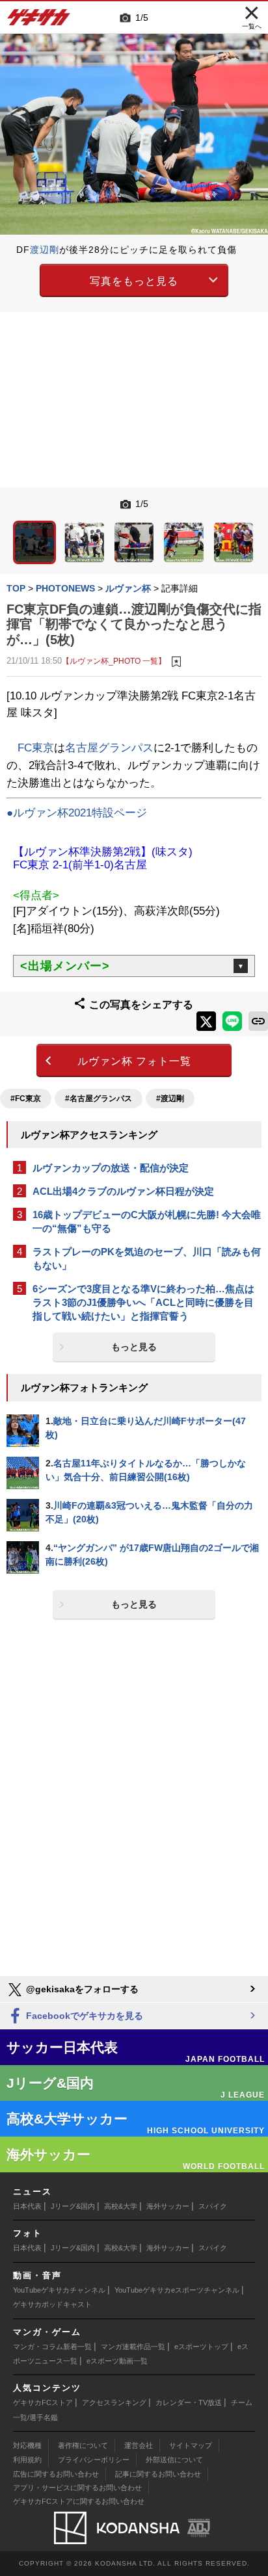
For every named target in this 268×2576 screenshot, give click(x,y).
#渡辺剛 (170, 1099)
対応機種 (27, 2445)
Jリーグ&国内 (73, 2206)
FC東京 (36, 748)
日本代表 (27, 2206)
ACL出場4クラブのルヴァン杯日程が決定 (123, 1191)
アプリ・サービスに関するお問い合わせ (77, 2488)
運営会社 (139, 2445)
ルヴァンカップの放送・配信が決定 (111, 1168)
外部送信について (174, 2460)
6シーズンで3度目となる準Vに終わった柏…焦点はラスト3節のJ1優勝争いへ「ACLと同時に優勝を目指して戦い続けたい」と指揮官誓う (143, 1302)
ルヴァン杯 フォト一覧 (134, 1061)
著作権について (83, 2445)
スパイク (213, 2206)
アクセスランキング (114, 2402)
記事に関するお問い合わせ (158, 2474)
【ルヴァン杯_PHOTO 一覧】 (114, 661)
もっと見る (134, 1347)
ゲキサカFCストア (43, 2402)
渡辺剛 (45, 250)
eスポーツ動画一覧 (117, 2361)
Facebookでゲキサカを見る (83, 2016)
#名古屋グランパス (99, 1099)
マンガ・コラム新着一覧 (52, 2347)
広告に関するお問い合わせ (56, 2474)
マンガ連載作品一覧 (133, 2347)
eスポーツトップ (201, 2347)
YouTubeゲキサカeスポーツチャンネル (177, 2290)
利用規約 (27, 2460)
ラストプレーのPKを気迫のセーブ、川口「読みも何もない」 (147, 1258)
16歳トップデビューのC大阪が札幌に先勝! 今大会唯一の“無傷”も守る (147, 1221)
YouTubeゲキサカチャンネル (59, 2290)
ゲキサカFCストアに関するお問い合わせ (79, 2501)
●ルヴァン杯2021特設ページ (77, 813)
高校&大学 (121, 2206)
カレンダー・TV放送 (189, 2402)
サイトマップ (191, 2445)
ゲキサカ (39, 21)
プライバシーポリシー (94, 2460)
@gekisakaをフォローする (81, 1989)
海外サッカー (168, 2206)
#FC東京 (26, 1099)
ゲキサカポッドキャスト (52, 2304)
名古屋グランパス (109, 748)
